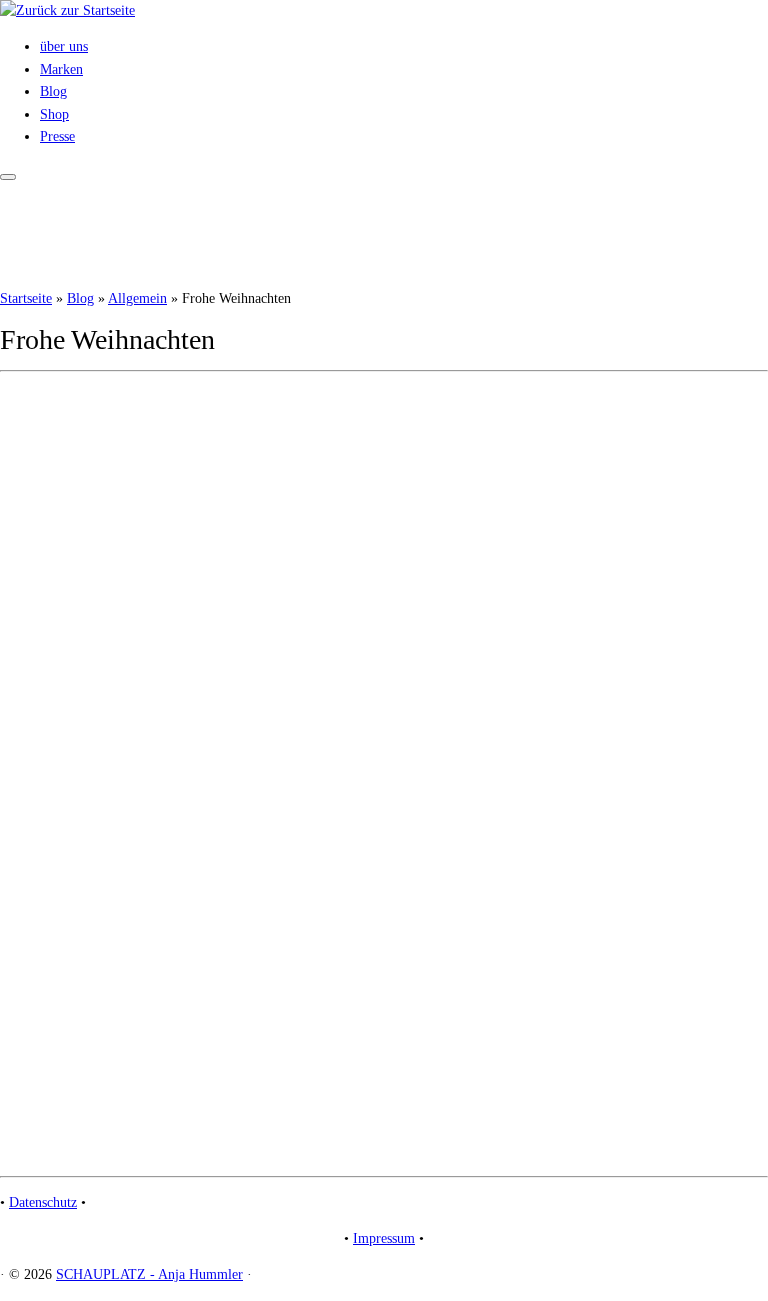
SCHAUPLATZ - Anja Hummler (149, 1274)
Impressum (384, 1238)
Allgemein (137, 298)
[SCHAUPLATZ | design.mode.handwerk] (67, 10)
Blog (53, 91)
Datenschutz (43, 1202)
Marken (61, 69)
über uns (64, 46)
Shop (54, 114)
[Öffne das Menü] (8, 177)
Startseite (26, 298)
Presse (57, 136)
